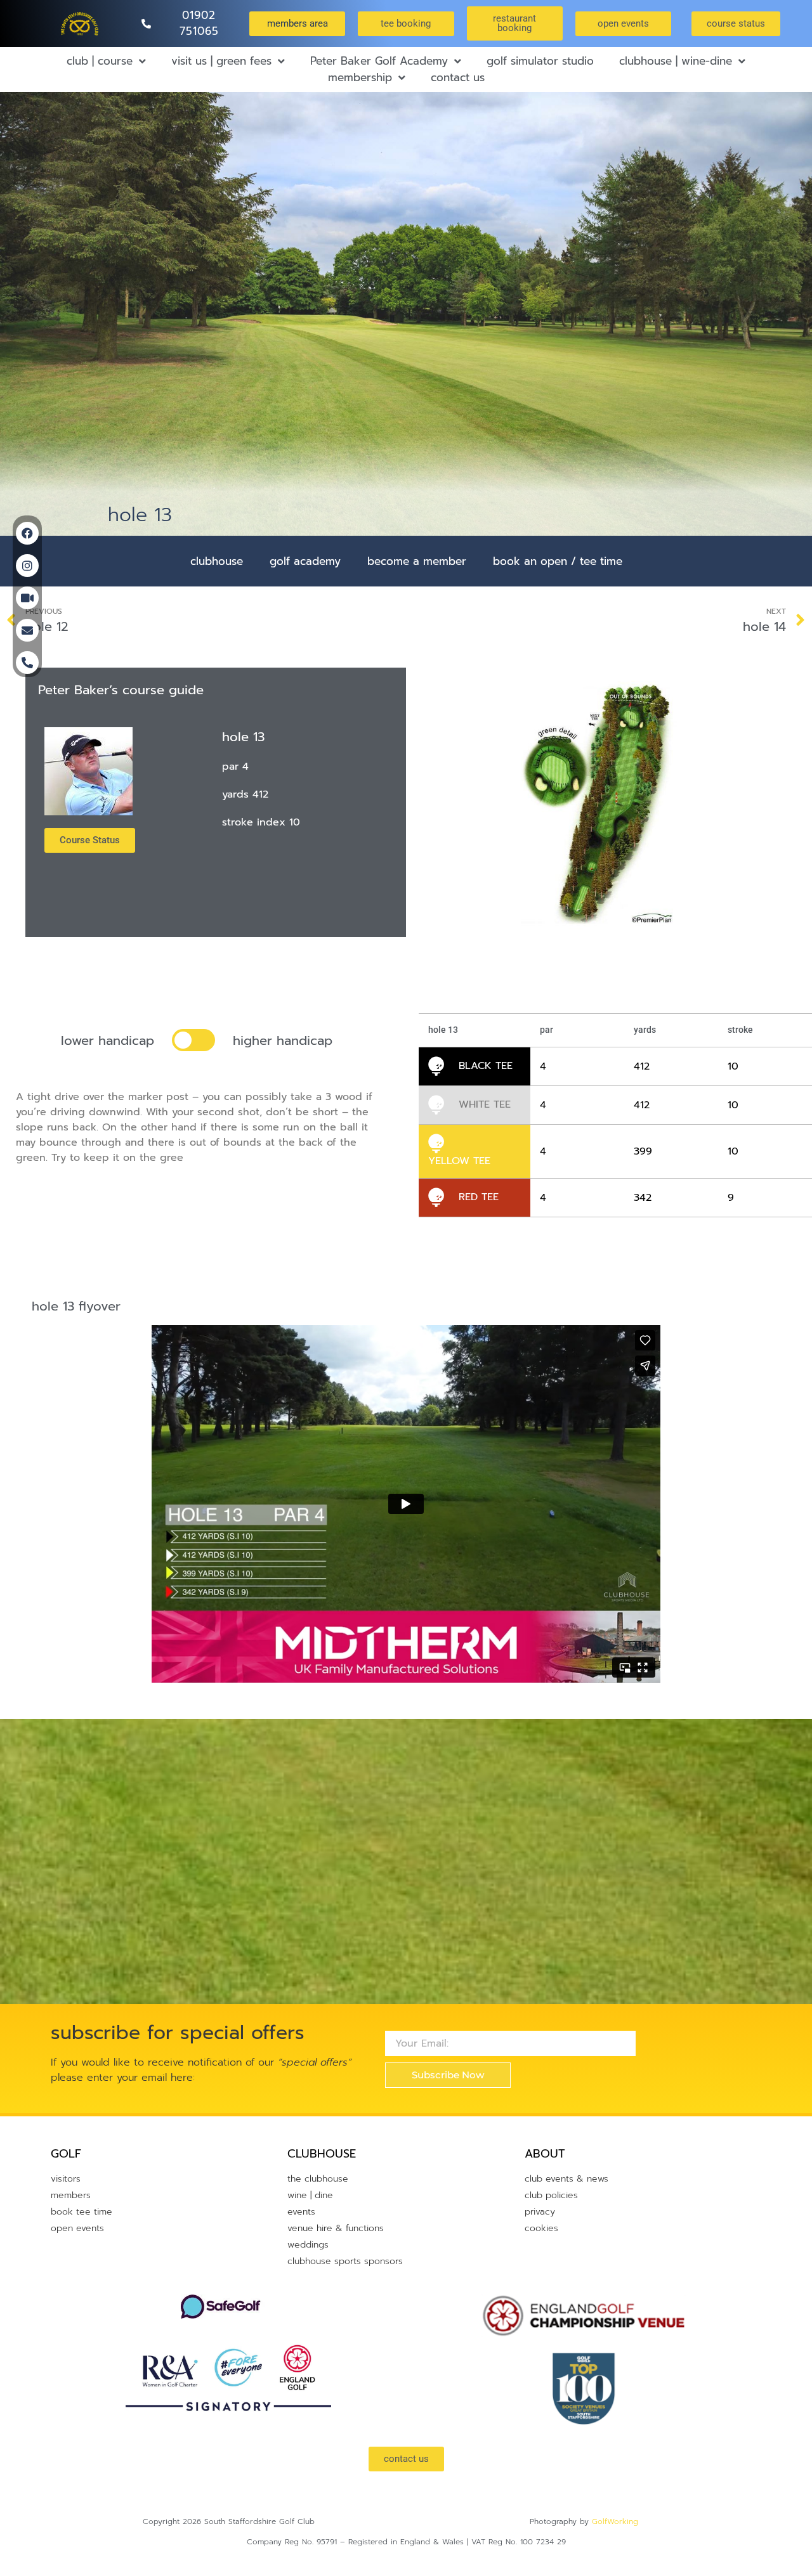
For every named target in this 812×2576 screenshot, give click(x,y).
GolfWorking (615, 2521)
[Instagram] (27, 566)
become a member (417, 561)
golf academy (305, 561)
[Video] (27, 598)
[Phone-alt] (27, 663)
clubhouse (217, 561)
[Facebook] (27, 533)
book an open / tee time (558, 561)
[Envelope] (27, 630)
